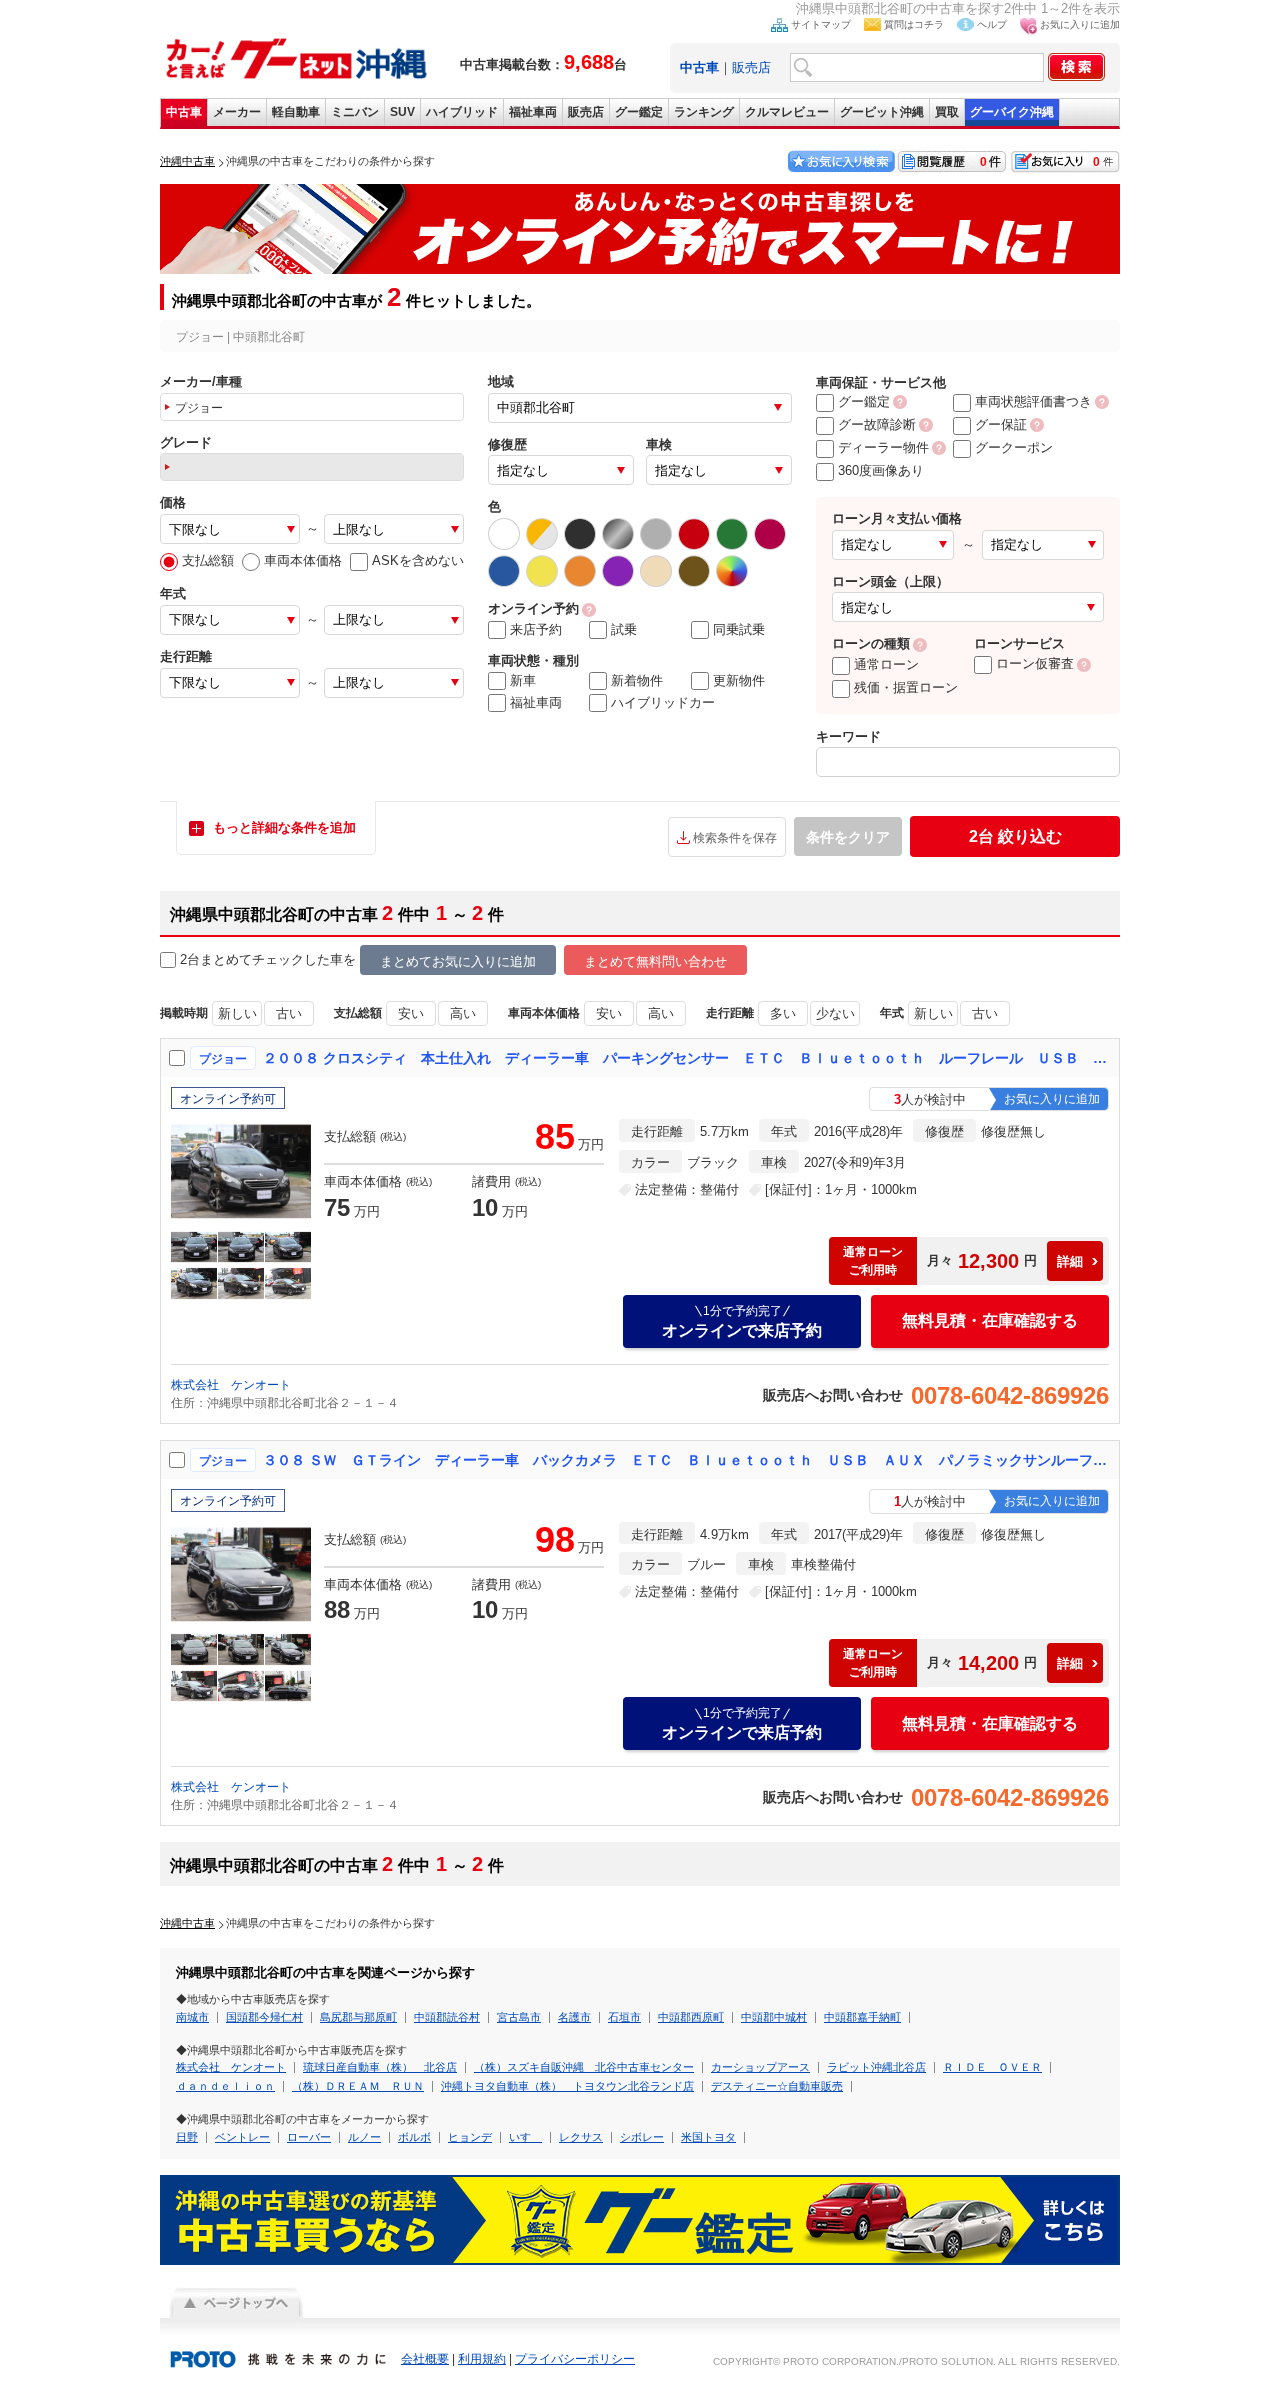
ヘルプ (992, 24)
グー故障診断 (877, 424)
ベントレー (242, 2137)
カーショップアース (760, 2067)
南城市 (192, 2017)
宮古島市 (519, 2017)
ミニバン (355, 112)
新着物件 (637, 680)
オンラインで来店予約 (742, 1321)
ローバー (309, 2137)
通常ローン (886, 664)
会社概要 (425, 2359)
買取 (947, 112)
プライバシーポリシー (575, 2359)
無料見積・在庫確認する (990, 1320)
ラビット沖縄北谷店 (876, 2067)
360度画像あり (881, 470)
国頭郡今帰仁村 (264, 2017)
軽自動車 (296, 112)
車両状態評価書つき (1033, 401)
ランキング (704, 112)
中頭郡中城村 (774, 2017)
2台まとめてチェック (242, 959)
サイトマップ (821, 24)
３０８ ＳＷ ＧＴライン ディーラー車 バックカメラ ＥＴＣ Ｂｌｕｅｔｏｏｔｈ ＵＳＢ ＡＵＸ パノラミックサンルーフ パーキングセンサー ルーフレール (687, 1460)
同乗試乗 (739, 629)
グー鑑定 (639, 112)
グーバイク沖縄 (1012, 112)
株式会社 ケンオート (231, 1385)
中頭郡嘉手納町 (862, 2017)
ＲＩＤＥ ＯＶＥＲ (992, 2067)
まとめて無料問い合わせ (655, 961)
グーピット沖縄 (882, 112)
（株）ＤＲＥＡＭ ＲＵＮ (358, 2086)
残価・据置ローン (906, 687)
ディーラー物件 (883, 447)
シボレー (642, 2137)
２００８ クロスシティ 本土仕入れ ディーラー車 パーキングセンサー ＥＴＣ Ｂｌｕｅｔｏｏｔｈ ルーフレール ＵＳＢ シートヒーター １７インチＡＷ (687, 1058)
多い (783, 1013)
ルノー (364, 2137)
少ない (835, 1013)
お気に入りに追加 (1080, 24)
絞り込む (1015, 836)
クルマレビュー (787, 112)
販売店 (751, 67)
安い (411, 1013)
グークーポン (1014, 447)
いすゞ (525, 2137)
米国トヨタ (708, 2137)
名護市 (574, 2017)
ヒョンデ (470, 2137)
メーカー (237, 112)
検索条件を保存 (735, 838)
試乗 (624, 629)
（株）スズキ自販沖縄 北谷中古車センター (584, 2067)
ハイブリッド (462, 112)
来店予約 (536, 629)
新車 (523, 680)
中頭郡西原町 (691, 2017)
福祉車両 (533, 112)
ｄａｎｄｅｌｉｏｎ (225, 2086)
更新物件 (739, 680)
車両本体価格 (303, 560)
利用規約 (482, 2359)
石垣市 (624, 2017)
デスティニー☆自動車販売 (777, 2086)
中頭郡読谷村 (447, 2017)
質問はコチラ (914, 24)
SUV (402, 112)
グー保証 (1001, 424)
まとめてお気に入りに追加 (458, 961)
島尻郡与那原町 (358, 2017)
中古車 (184, 112)
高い (463, 1013)
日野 (187, 2137)
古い (289, 1013)
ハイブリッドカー (663, 702)
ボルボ (414, 2137)
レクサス (581, 2137)
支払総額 (208, 560)
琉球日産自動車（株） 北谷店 (380, 2067)
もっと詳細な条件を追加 (284, 827)
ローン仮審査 (1035, 663)
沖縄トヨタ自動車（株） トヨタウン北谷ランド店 (567, 2086)
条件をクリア (848, 837)
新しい (237, 1013)
